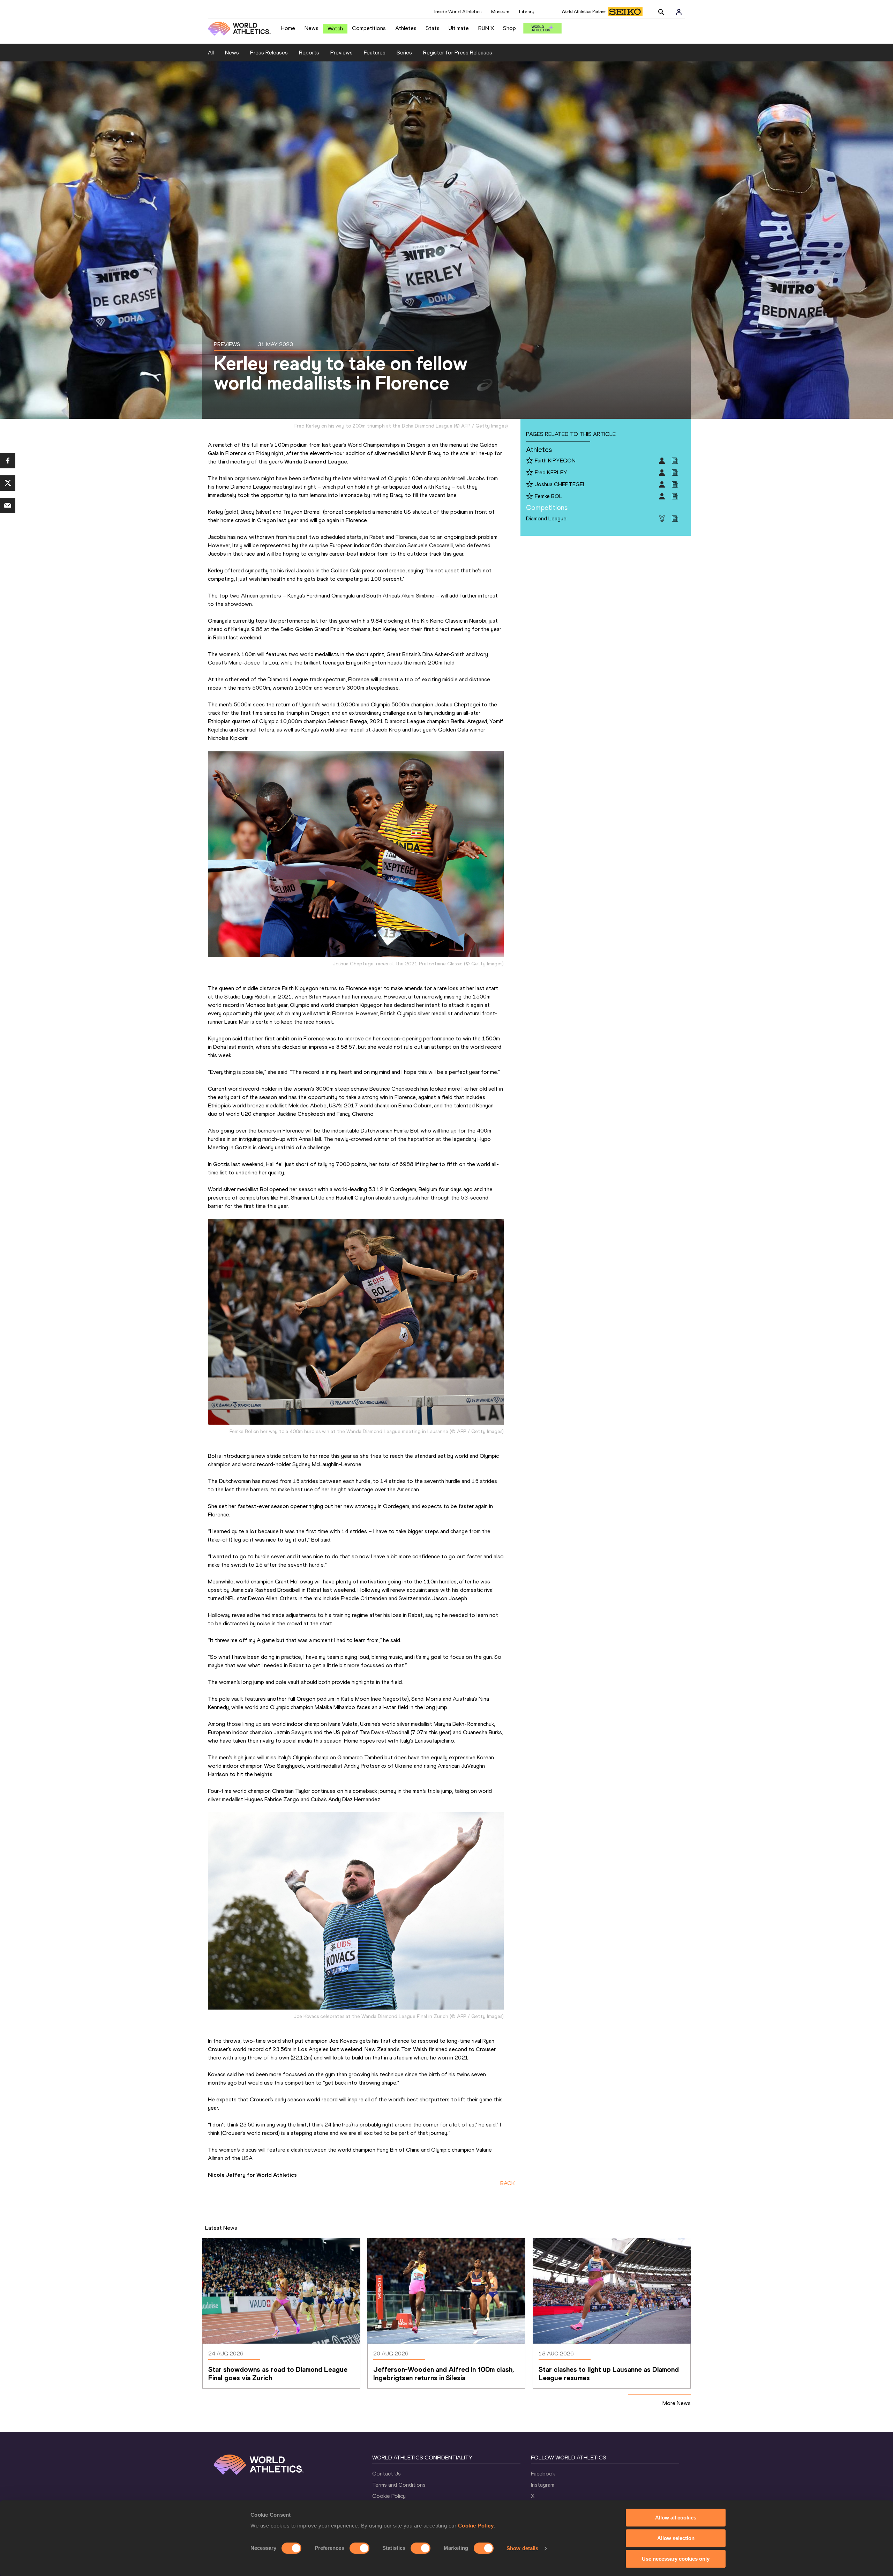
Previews (342, 53)
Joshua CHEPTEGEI (559, 484)
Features (375, 53)
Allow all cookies (676, 2518)
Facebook (543, 2474)
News (312, 28)
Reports (309, 53)
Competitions (369, 28)
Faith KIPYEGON (555, 461)
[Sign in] (679, 12)
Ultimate (459, 28)
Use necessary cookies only (676, 2559)
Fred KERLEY (551, 472)
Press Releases (269, 53)
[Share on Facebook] (8, 461)
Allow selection (676, 2538)
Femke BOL (549, 496)
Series (404, 53)
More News (677, 2403)
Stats (433, 28)
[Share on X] (8, 483)
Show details (522, 2548)
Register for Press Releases (458, 53)
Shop (509, 28)
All (211, 53)
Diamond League (546, 518)
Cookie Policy (476, 2526)
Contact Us (387, 2474)
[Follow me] (530, 461)
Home (288, 28)
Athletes (406, 28)
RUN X (486, 28)
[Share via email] (8, 505)
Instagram (543, 2485)
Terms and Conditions (399, 2485)
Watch (335, 28)
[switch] (359, 2548)
